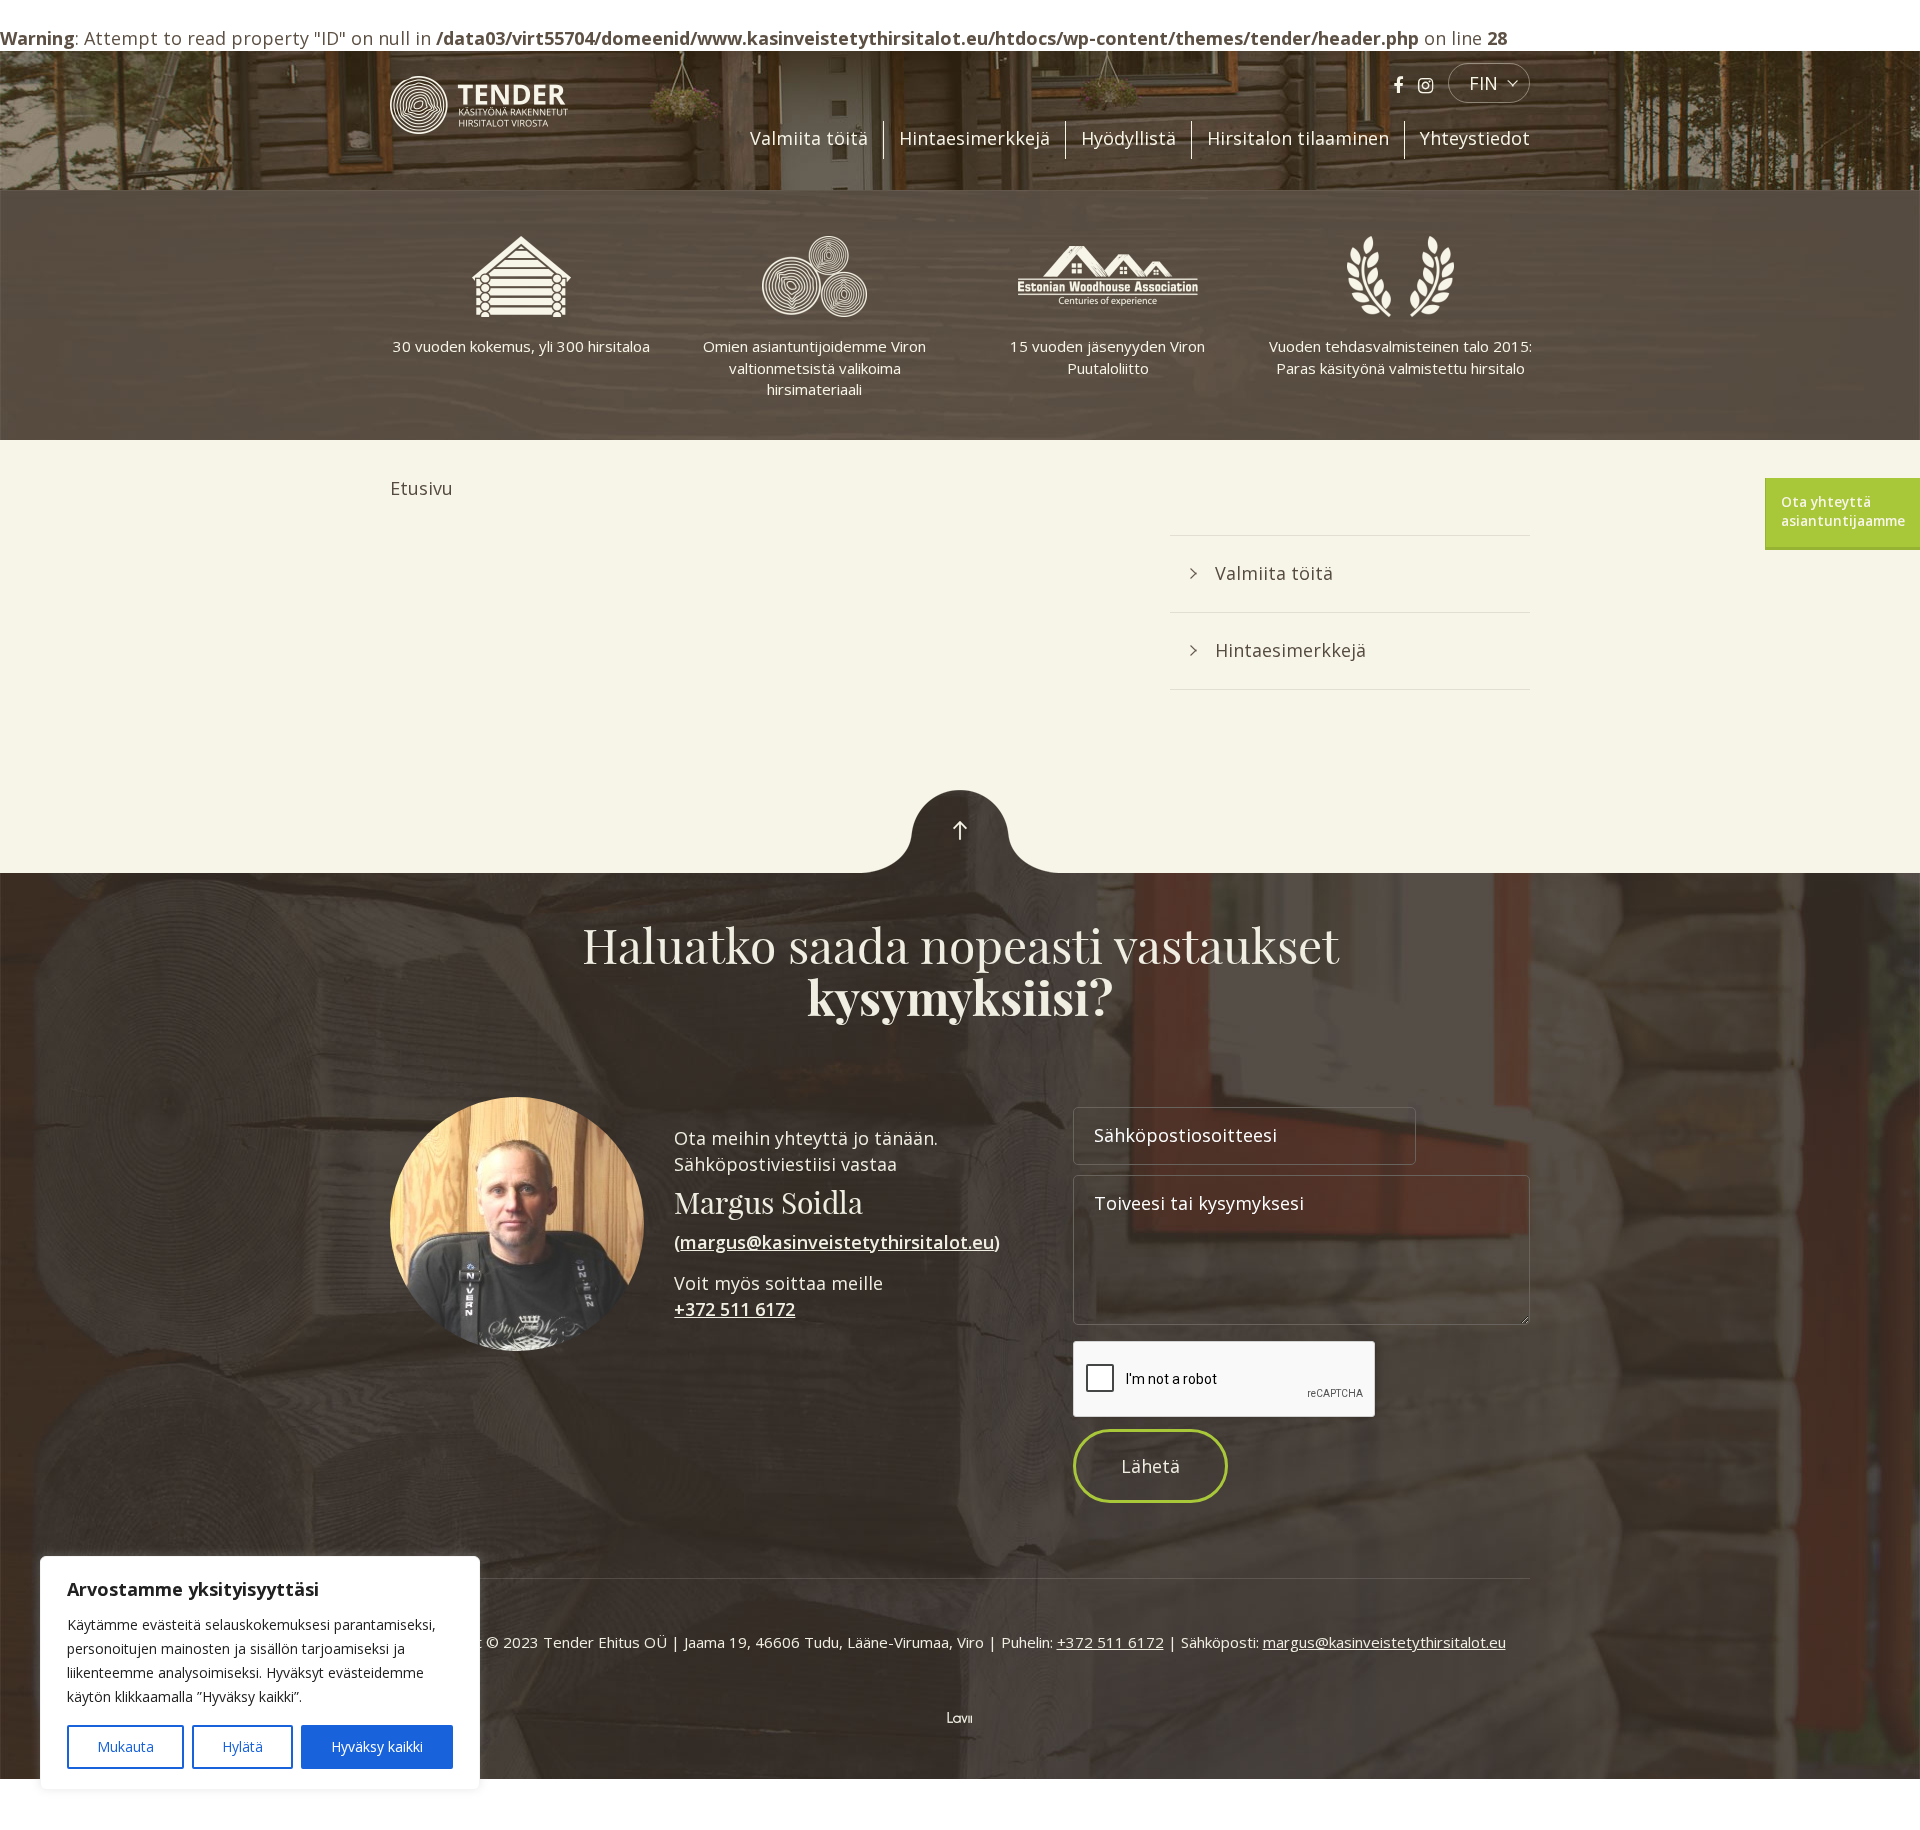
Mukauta (125, 1746)
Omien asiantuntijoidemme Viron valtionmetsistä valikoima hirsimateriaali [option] (814, 367)
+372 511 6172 (734, 1309)
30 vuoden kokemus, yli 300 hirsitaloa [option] (521, 346)
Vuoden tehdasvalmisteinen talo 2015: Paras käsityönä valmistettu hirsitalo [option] (1400, 356)
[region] (260, 1673)
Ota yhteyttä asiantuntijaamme (1843, 511)
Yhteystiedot (1475, 138)
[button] (1489, 83)
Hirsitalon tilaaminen (1298, 138)
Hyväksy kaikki (377, 1746)
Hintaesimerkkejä (974, 138)
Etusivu (421, 488)
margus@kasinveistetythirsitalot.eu (837, 1242)
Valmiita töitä (809, 138)
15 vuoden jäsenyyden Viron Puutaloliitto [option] (1107, 356)
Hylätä (242, 1746)
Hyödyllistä (1128, 138)
